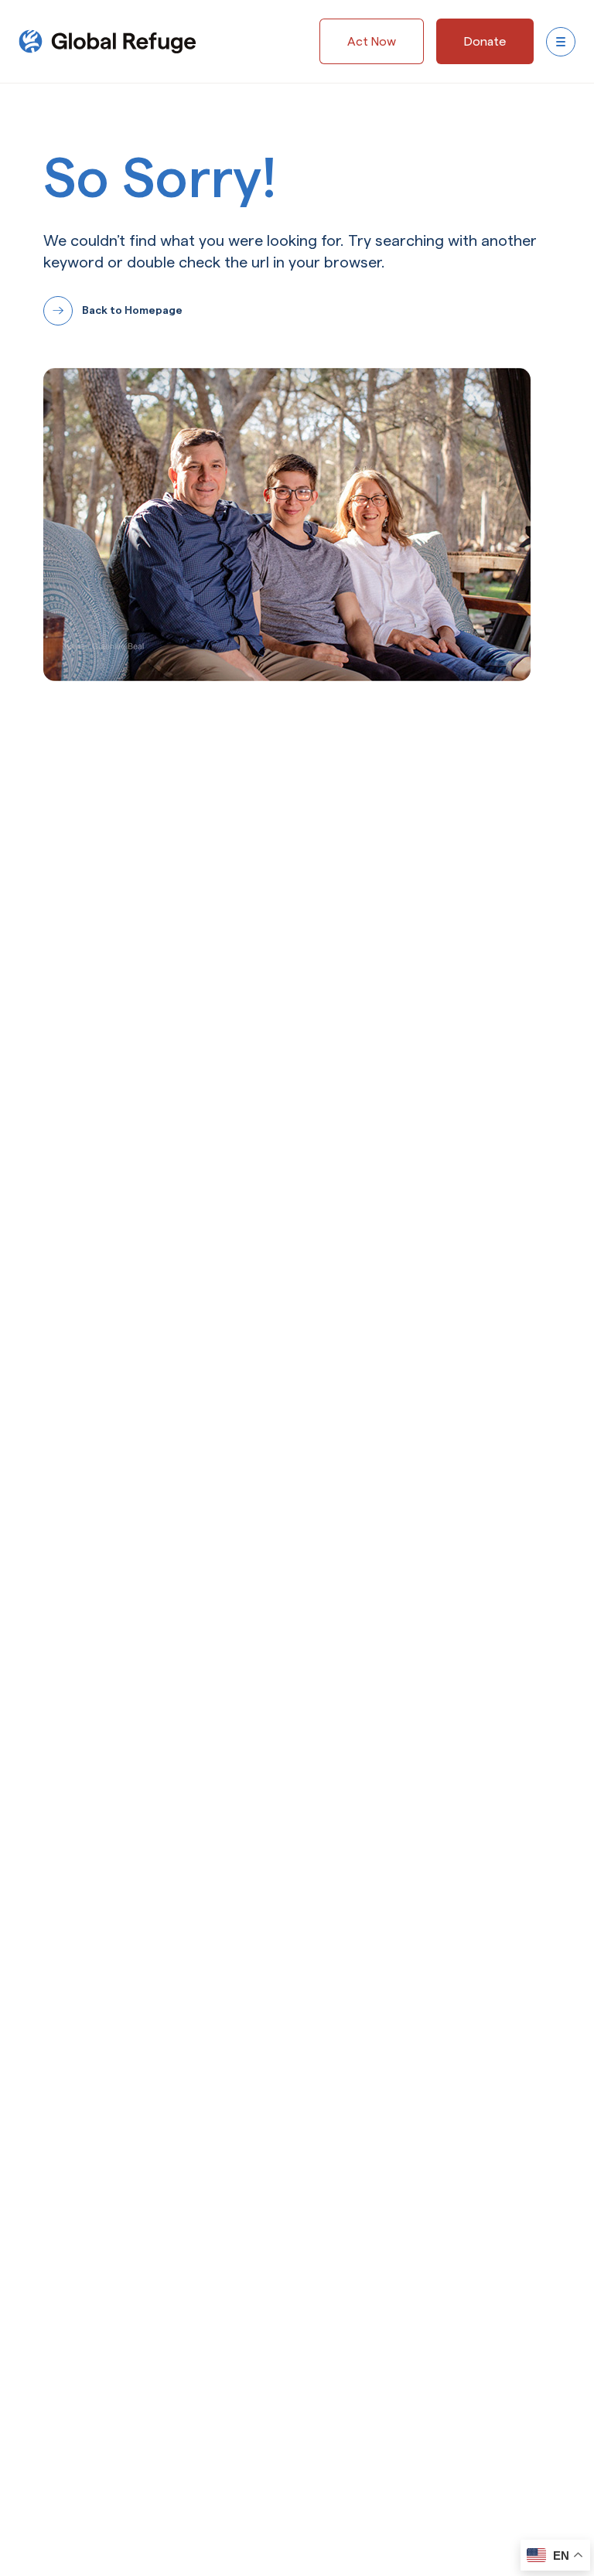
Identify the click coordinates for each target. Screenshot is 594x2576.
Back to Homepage (132, 310)
